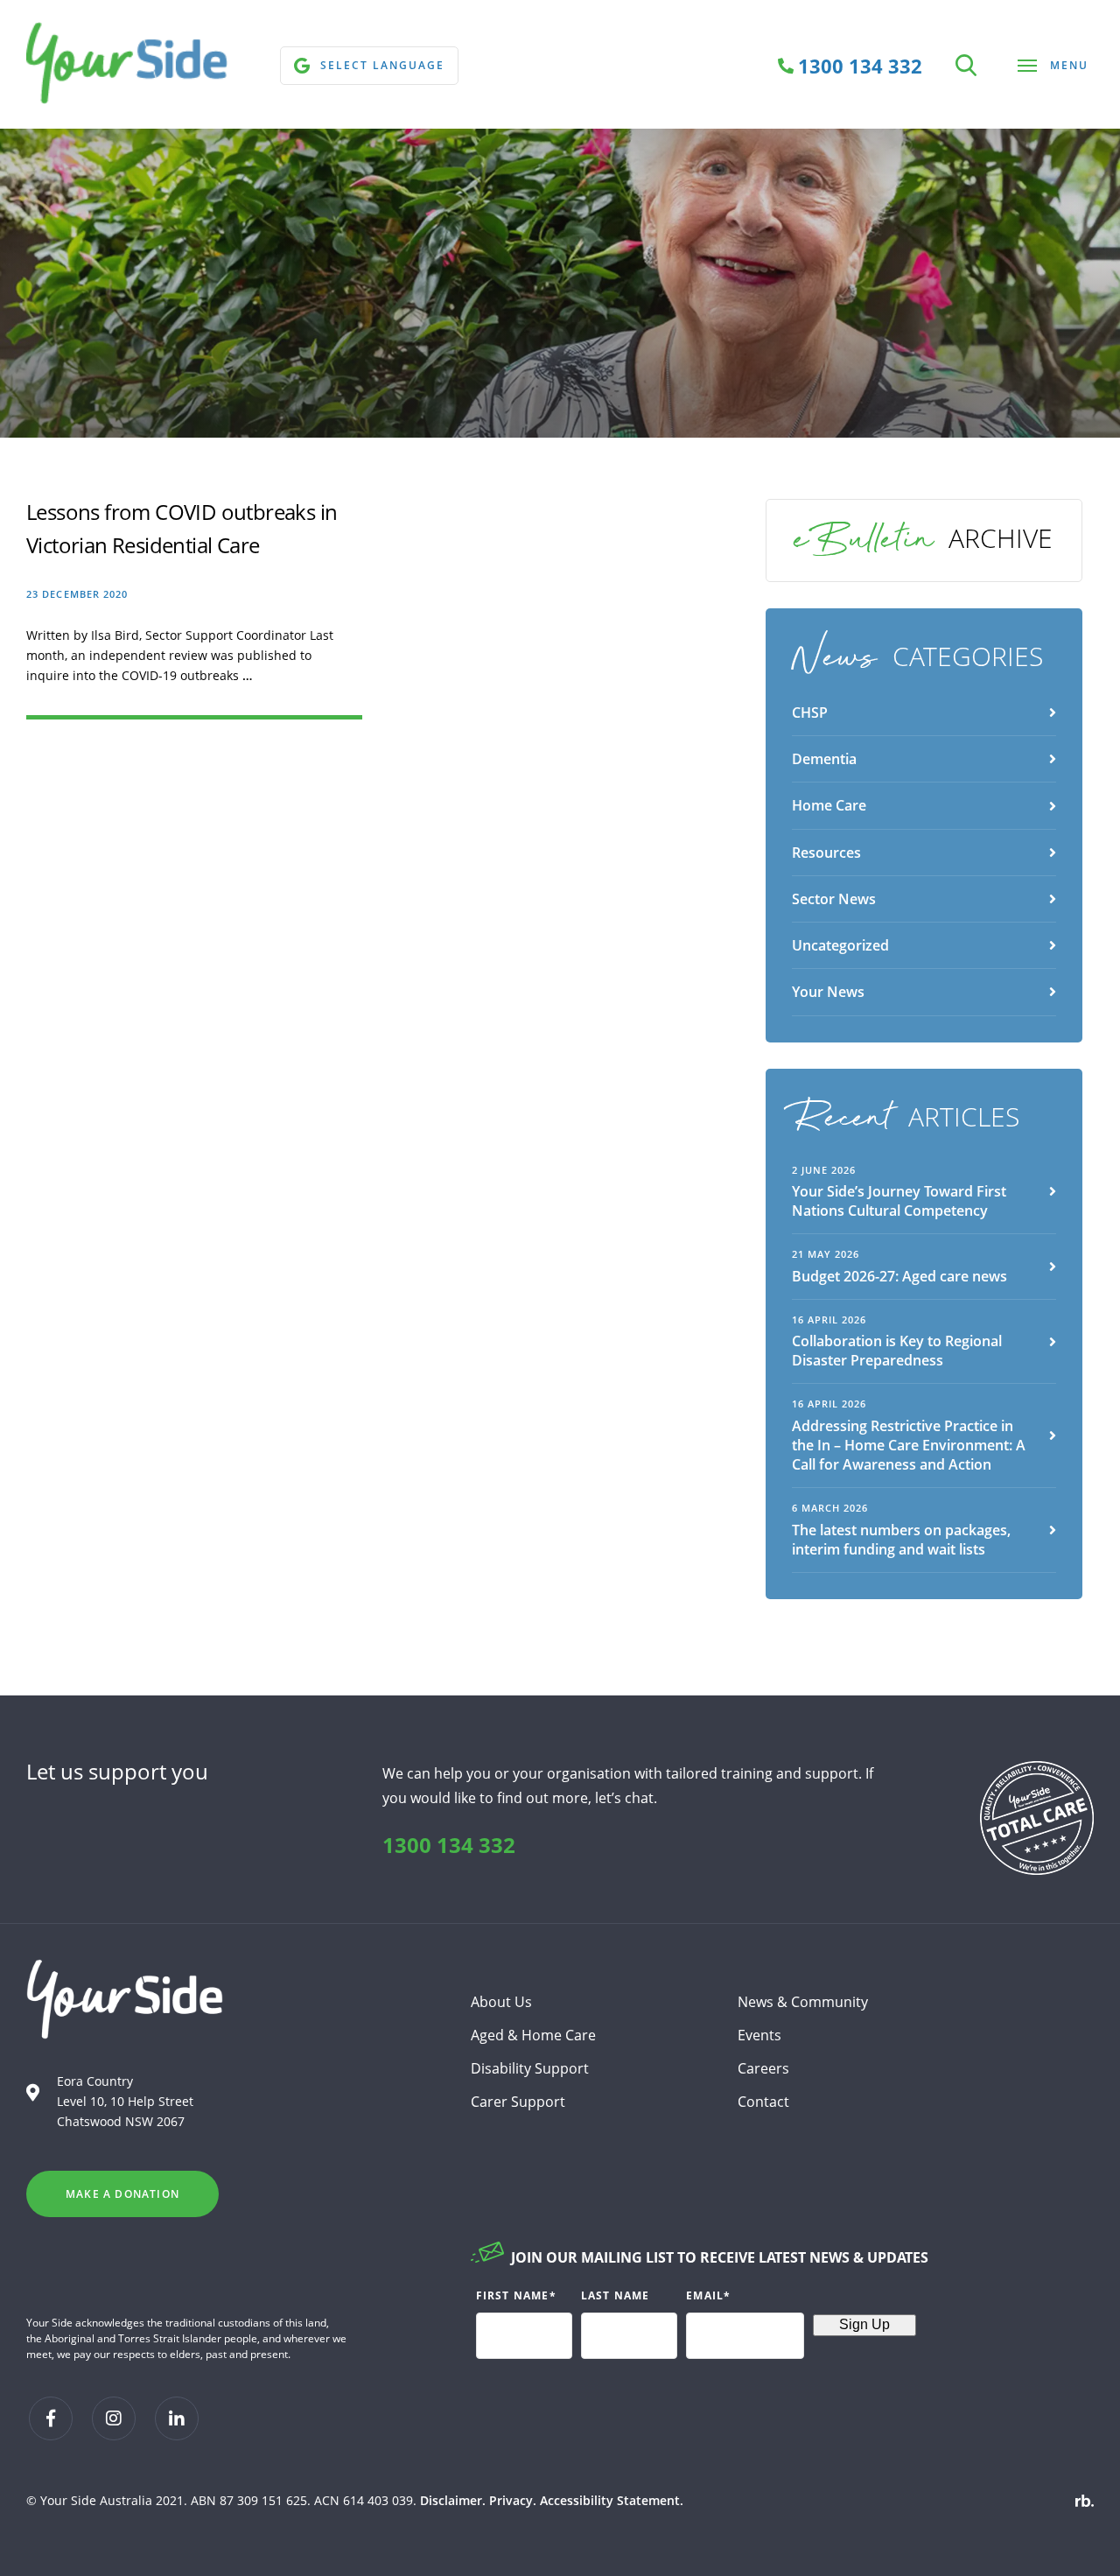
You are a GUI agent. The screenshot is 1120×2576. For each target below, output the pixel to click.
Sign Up (864, 2324)
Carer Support (518, 2102)
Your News (828, 992)
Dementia (824, 759)
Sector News (834, 899)
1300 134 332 (449, 1845)
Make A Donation (122, 2194)
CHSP (810, 712)
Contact (763, 2102)
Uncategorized (840, 945)
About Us (501, 2002)
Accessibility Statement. (612, 2500)
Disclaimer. (453, 2500)
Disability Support (530, 2068)
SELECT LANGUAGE (382, 65)
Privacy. (513, 2500)
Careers (763, 2068)
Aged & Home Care (533, 2035)
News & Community (803, 2002)
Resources (826, 853)
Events (759, 2035)
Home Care (829, 805)
